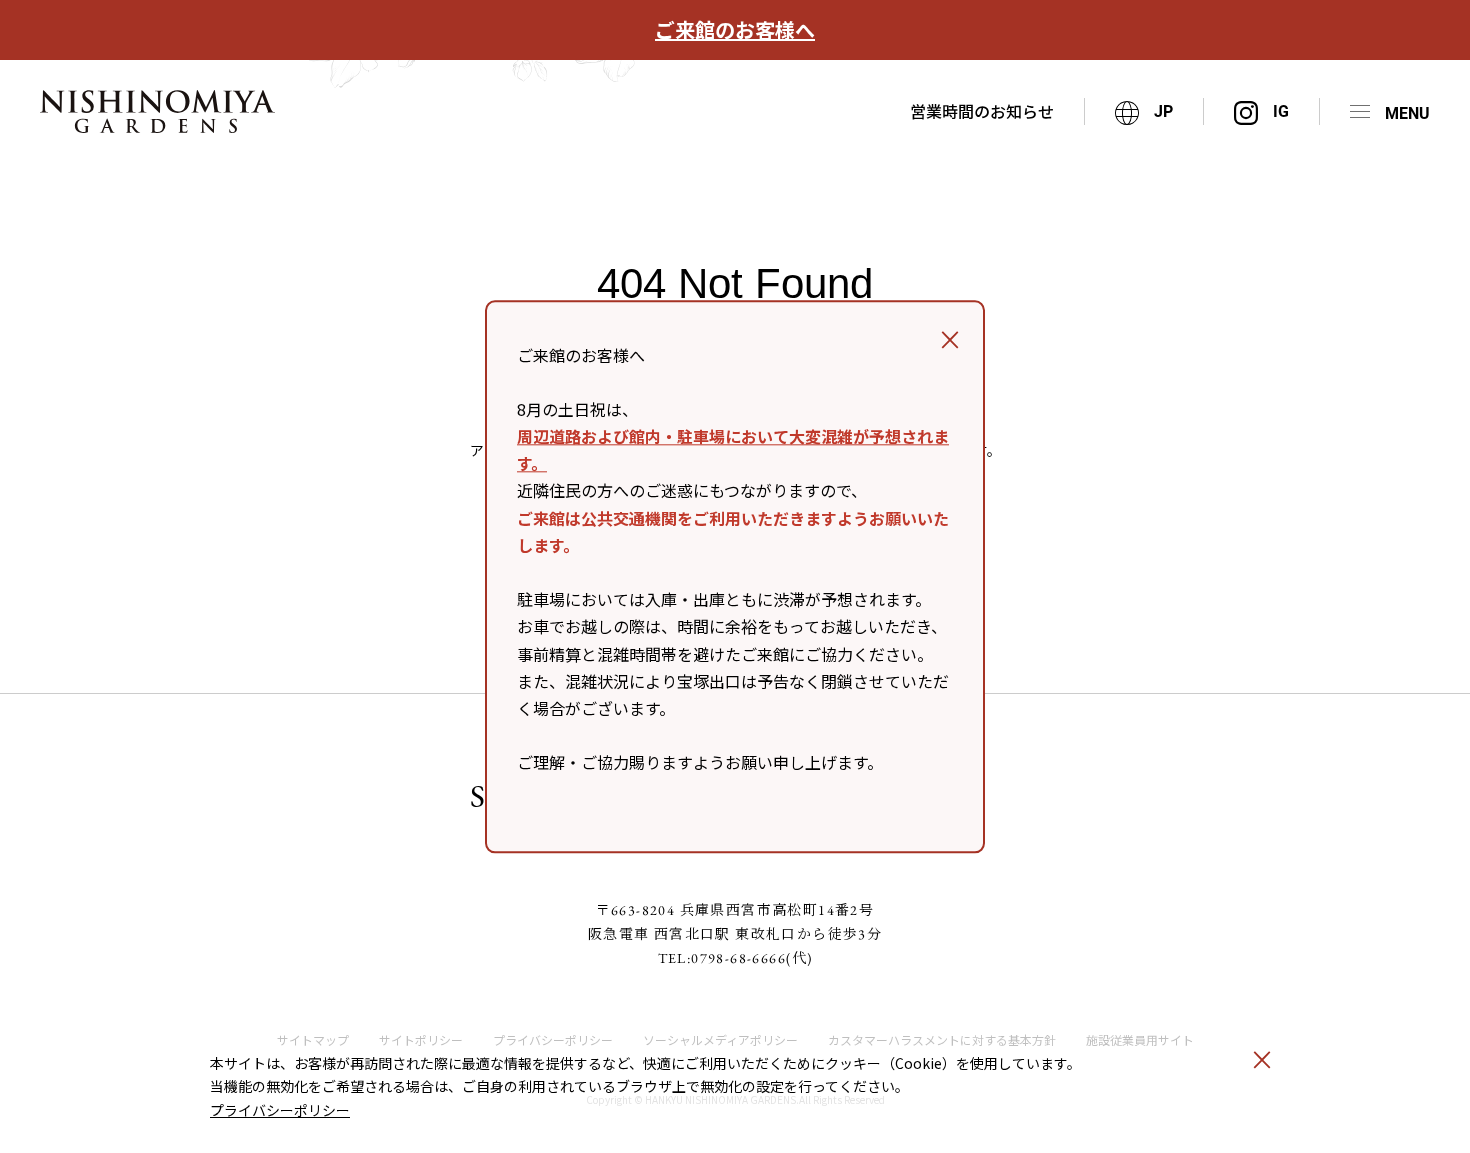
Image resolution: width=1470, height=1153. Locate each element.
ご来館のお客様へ (735, 30)
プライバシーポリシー (280, 1110)
